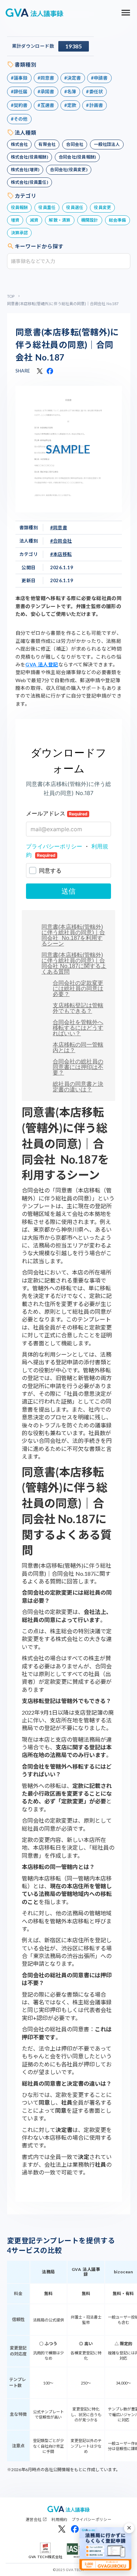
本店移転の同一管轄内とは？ (78, 1047)
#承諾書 (46, 92)
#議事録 (19, 78)
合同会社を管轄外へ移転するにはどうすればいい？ (78, 1028)
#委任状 (94, 92)
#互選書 (46, 105)
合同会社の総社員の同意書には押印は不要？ (78, 1067)
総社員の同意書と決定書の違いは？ (78, 1087)
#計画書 (94, 105)
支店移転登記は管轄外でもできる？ (78, 1008)
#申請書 (99, 78)
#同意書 (46, 78)
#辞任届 (19, 92)
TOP (11, 296)
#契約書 (19, 105)
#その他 (19, 119)
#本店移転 (61, 554)
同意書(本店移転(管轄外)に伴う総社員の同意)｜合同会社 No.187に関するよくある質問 (74, 963)
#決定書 (73, 78)
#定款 (70, 105)
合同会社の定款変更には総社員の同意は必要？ (78, 988)
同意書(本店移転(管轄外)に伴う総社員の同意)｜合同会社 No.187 (67, 345)
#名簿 (70, 92)
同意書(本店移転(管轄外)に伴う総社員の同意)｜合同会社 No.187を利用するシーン (73, 935)
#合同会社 (61, 541)
